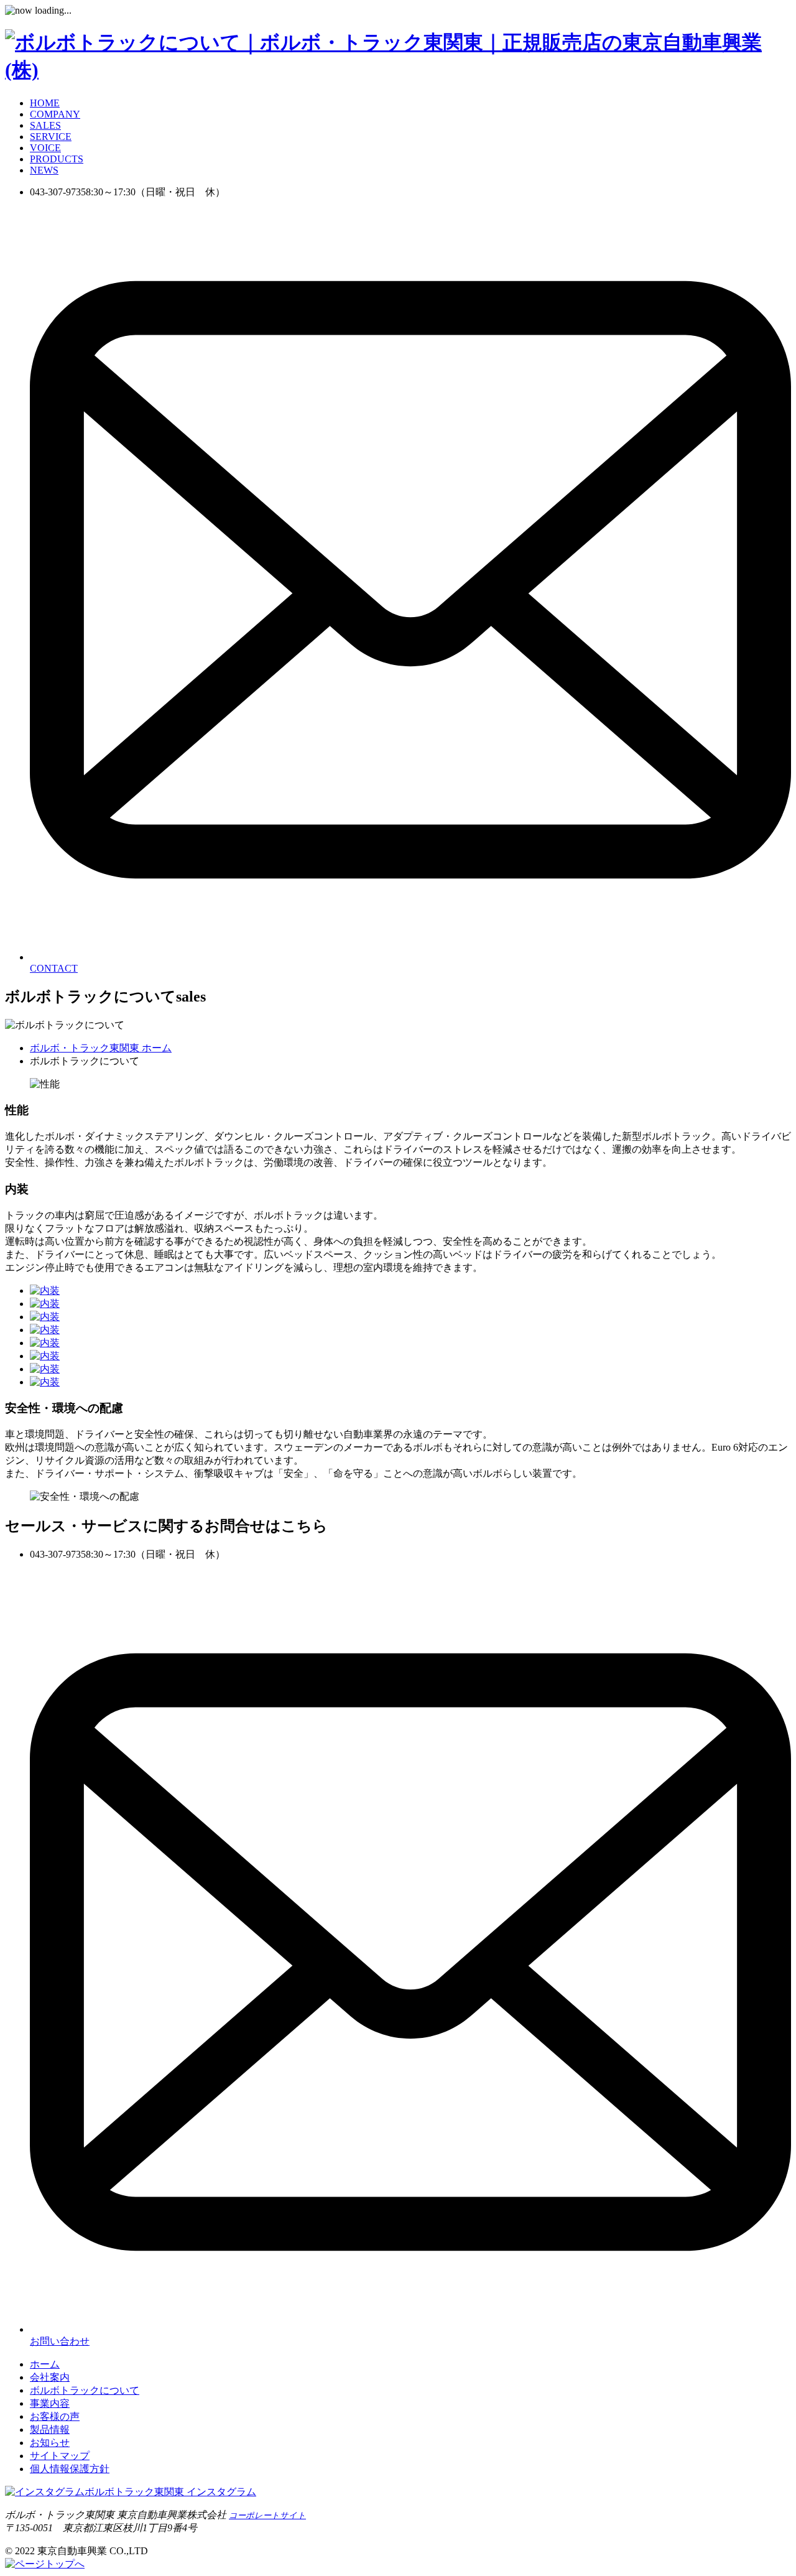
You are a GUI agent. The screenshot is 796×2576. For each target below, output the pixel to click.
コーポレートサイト (267, 2515)
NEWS (44, 170)
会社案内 (50, 2377)
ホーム (45, 2364)
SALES (45, 125)
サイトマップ (60, 2456)
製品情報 (50, 2430)
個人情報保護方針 (70, 2469)
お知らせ (50, 2443)
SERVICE (51, 137)
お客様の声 (55, 2416)
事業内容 (50, 2403)
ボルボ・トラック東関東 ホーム (101, 1048)
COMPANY (55, 114)
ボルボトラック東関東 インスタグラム (170, 2492)
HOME (45, 103)
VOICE (45, 148)
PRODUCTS (57, 159)
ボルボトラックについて (85, 2390)
